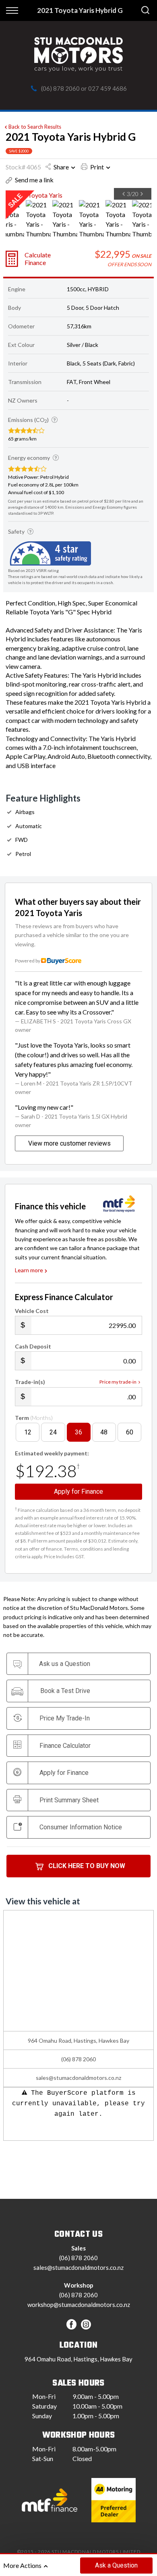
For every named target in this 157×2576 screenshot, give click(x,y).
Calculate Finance (38, 259)
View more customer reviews (69, 1143)
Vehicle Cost (32, 1311)
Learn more (29, 1270)
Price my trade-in (118, 1382)
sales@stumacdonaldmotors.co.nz (78, 2078)
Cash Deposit (33, 1346)
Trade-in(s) (30, 1382)
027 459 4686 (107, 88)
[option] (78, 195)
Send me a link (34, 180)
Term (34, 1418)
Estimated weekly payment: (52, 1453)
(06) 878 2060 (60, 88)
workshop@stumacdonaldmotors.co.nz (79, 2305)
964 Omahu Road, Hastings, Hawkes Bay (78, 2359)
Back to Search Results (35, 127)
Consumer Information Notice (81, 1827)
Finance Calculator (65, 1746)
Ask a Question (116, 2565)
